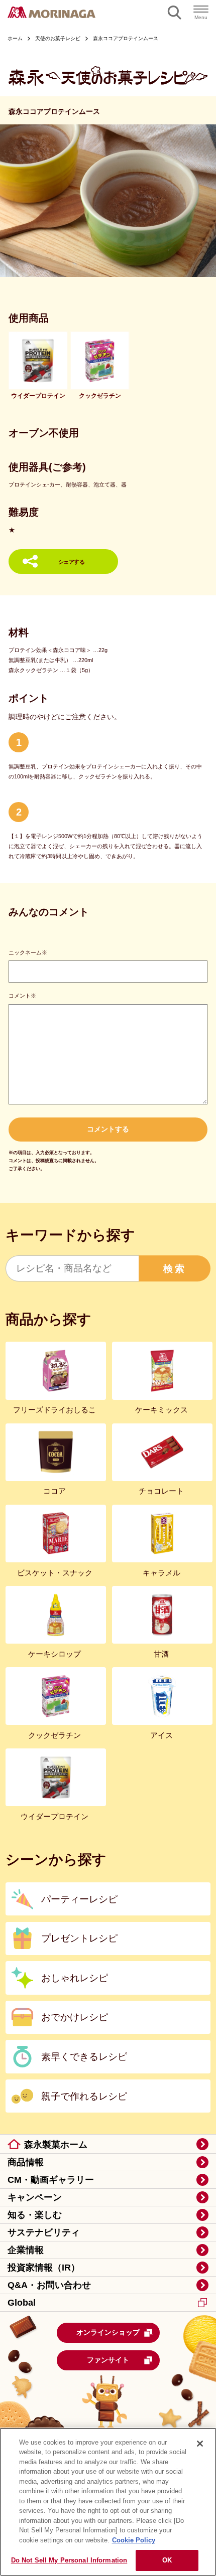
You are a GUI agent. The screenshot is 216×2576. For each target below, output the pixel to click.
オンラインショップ (108, 2332)
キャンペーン (35, 2197)
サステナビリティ (44, 2232)
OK (167, 2560)
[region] (108, 2502)
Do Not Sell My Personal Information (69, 2560)
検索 (175, 1268)
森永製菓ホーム (56, 2145)
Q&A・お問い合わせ (49, 2285)
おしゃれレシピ (75, 1978)
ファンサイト (108, 2360)
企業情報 (26, 2250)
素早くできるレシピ (84, 2056)
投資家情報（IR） (44, 2268)
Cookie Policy (134, 2540)
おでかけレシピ (75, 2017)
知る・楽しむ (35, 2215)
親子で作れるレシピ (84, 2096)
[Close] (200, 2444)
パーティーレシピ (79, 1899)
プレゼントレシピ (79, 1938)
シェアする (72, 562)
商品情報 (26, 2162)
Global (22, 2303)
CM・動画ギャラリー (51, 2180)
